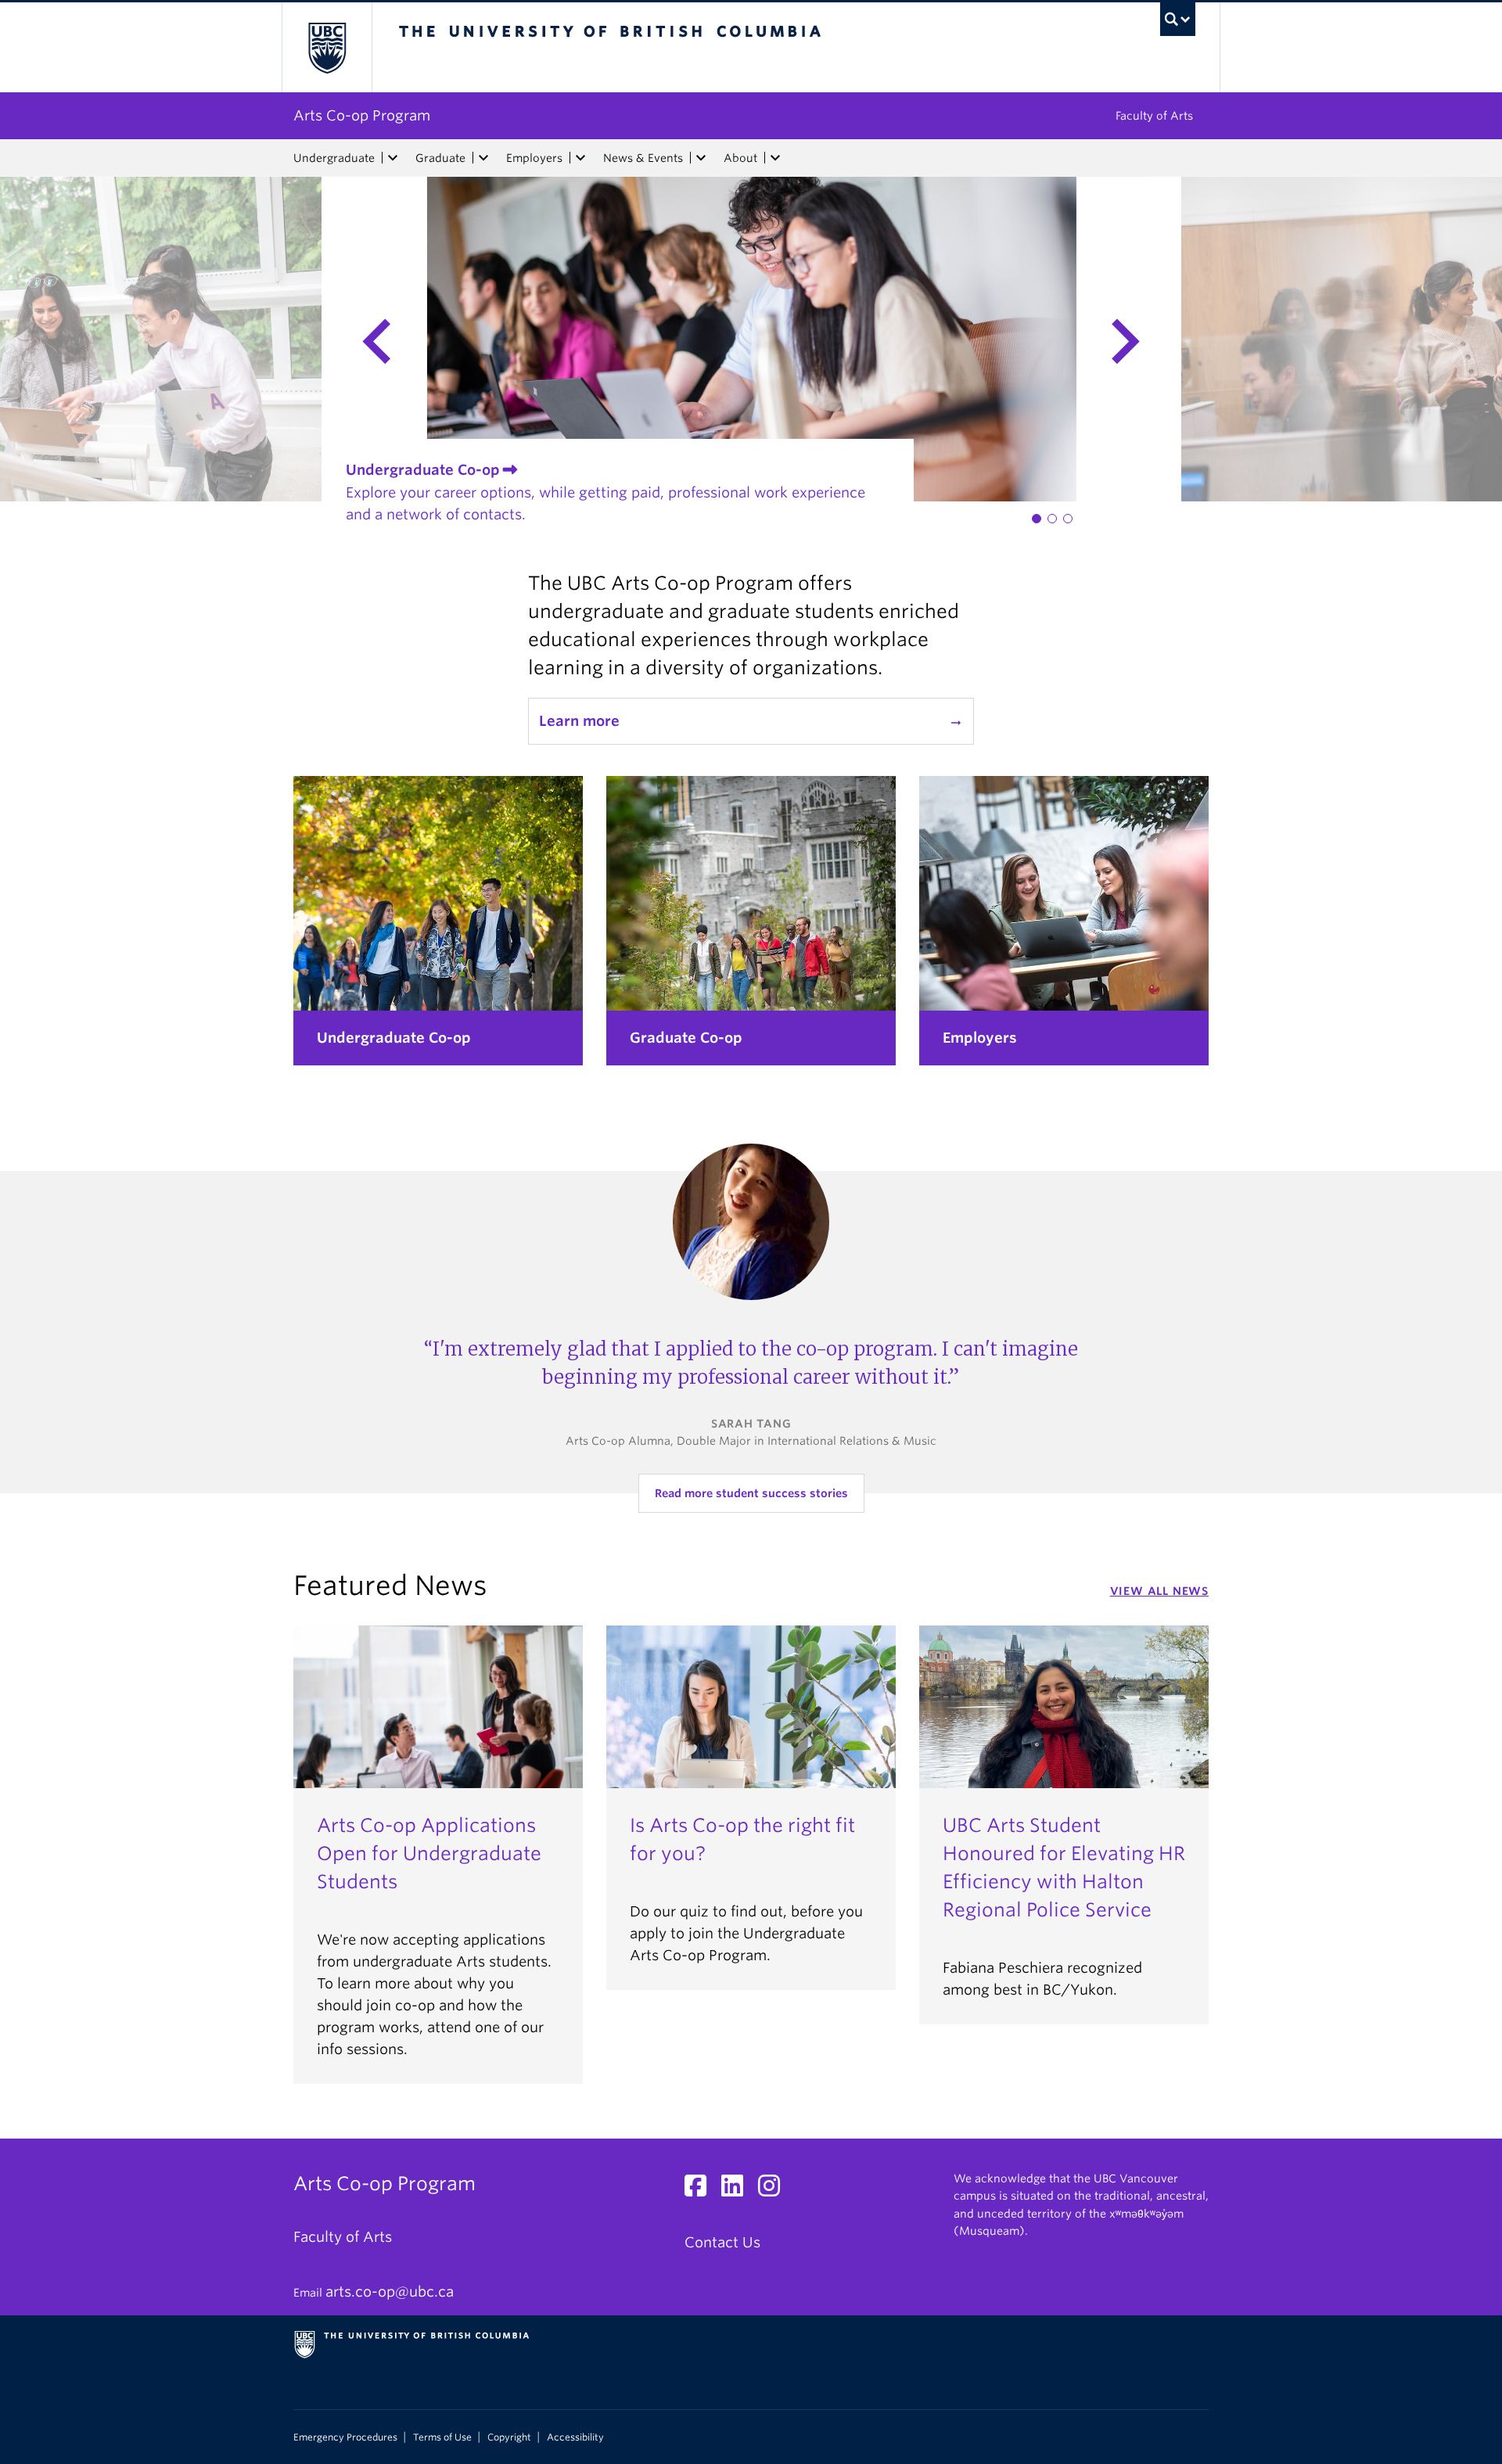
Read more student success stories (751, 1493)
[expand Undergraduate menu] (393, 158)
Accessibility (575, 2437)
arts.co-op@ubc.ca (390, 2292)
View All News (1159, 1591)
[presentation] (213, 339)
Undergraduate (334, 158)
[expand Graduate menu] (483, 158)
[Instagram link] (775, 2190)
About (740, 158)
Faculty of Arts (1154, 116)
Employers (534, 158)
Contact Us (722, 2242)
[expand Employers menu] (580, 158)
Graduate (440, 158)
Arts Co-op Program (362, 115)
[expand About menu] (775, 158)
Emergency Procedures (345, 2437)
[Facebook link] (701, 2190)
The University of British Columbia (327, 47)
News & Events (643, 158)
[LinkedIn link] (738, 2190)
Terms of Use (442, 2437)
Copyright (509, 2437)
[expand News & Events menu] (701, 158)
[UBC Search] (1178, 19)
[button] (1037, 519)
